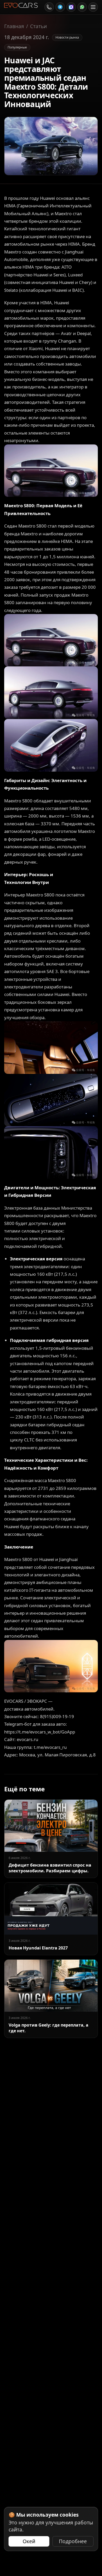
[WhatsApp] (82, 7)
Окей (29, 2541)
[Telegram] (60, 7)
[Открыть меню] (93, 7)
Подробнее (73, 2541)
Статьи (38, 26)
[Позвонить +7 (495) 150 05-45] (49, 7)
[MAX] (71, 7)
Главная (14, 26)
